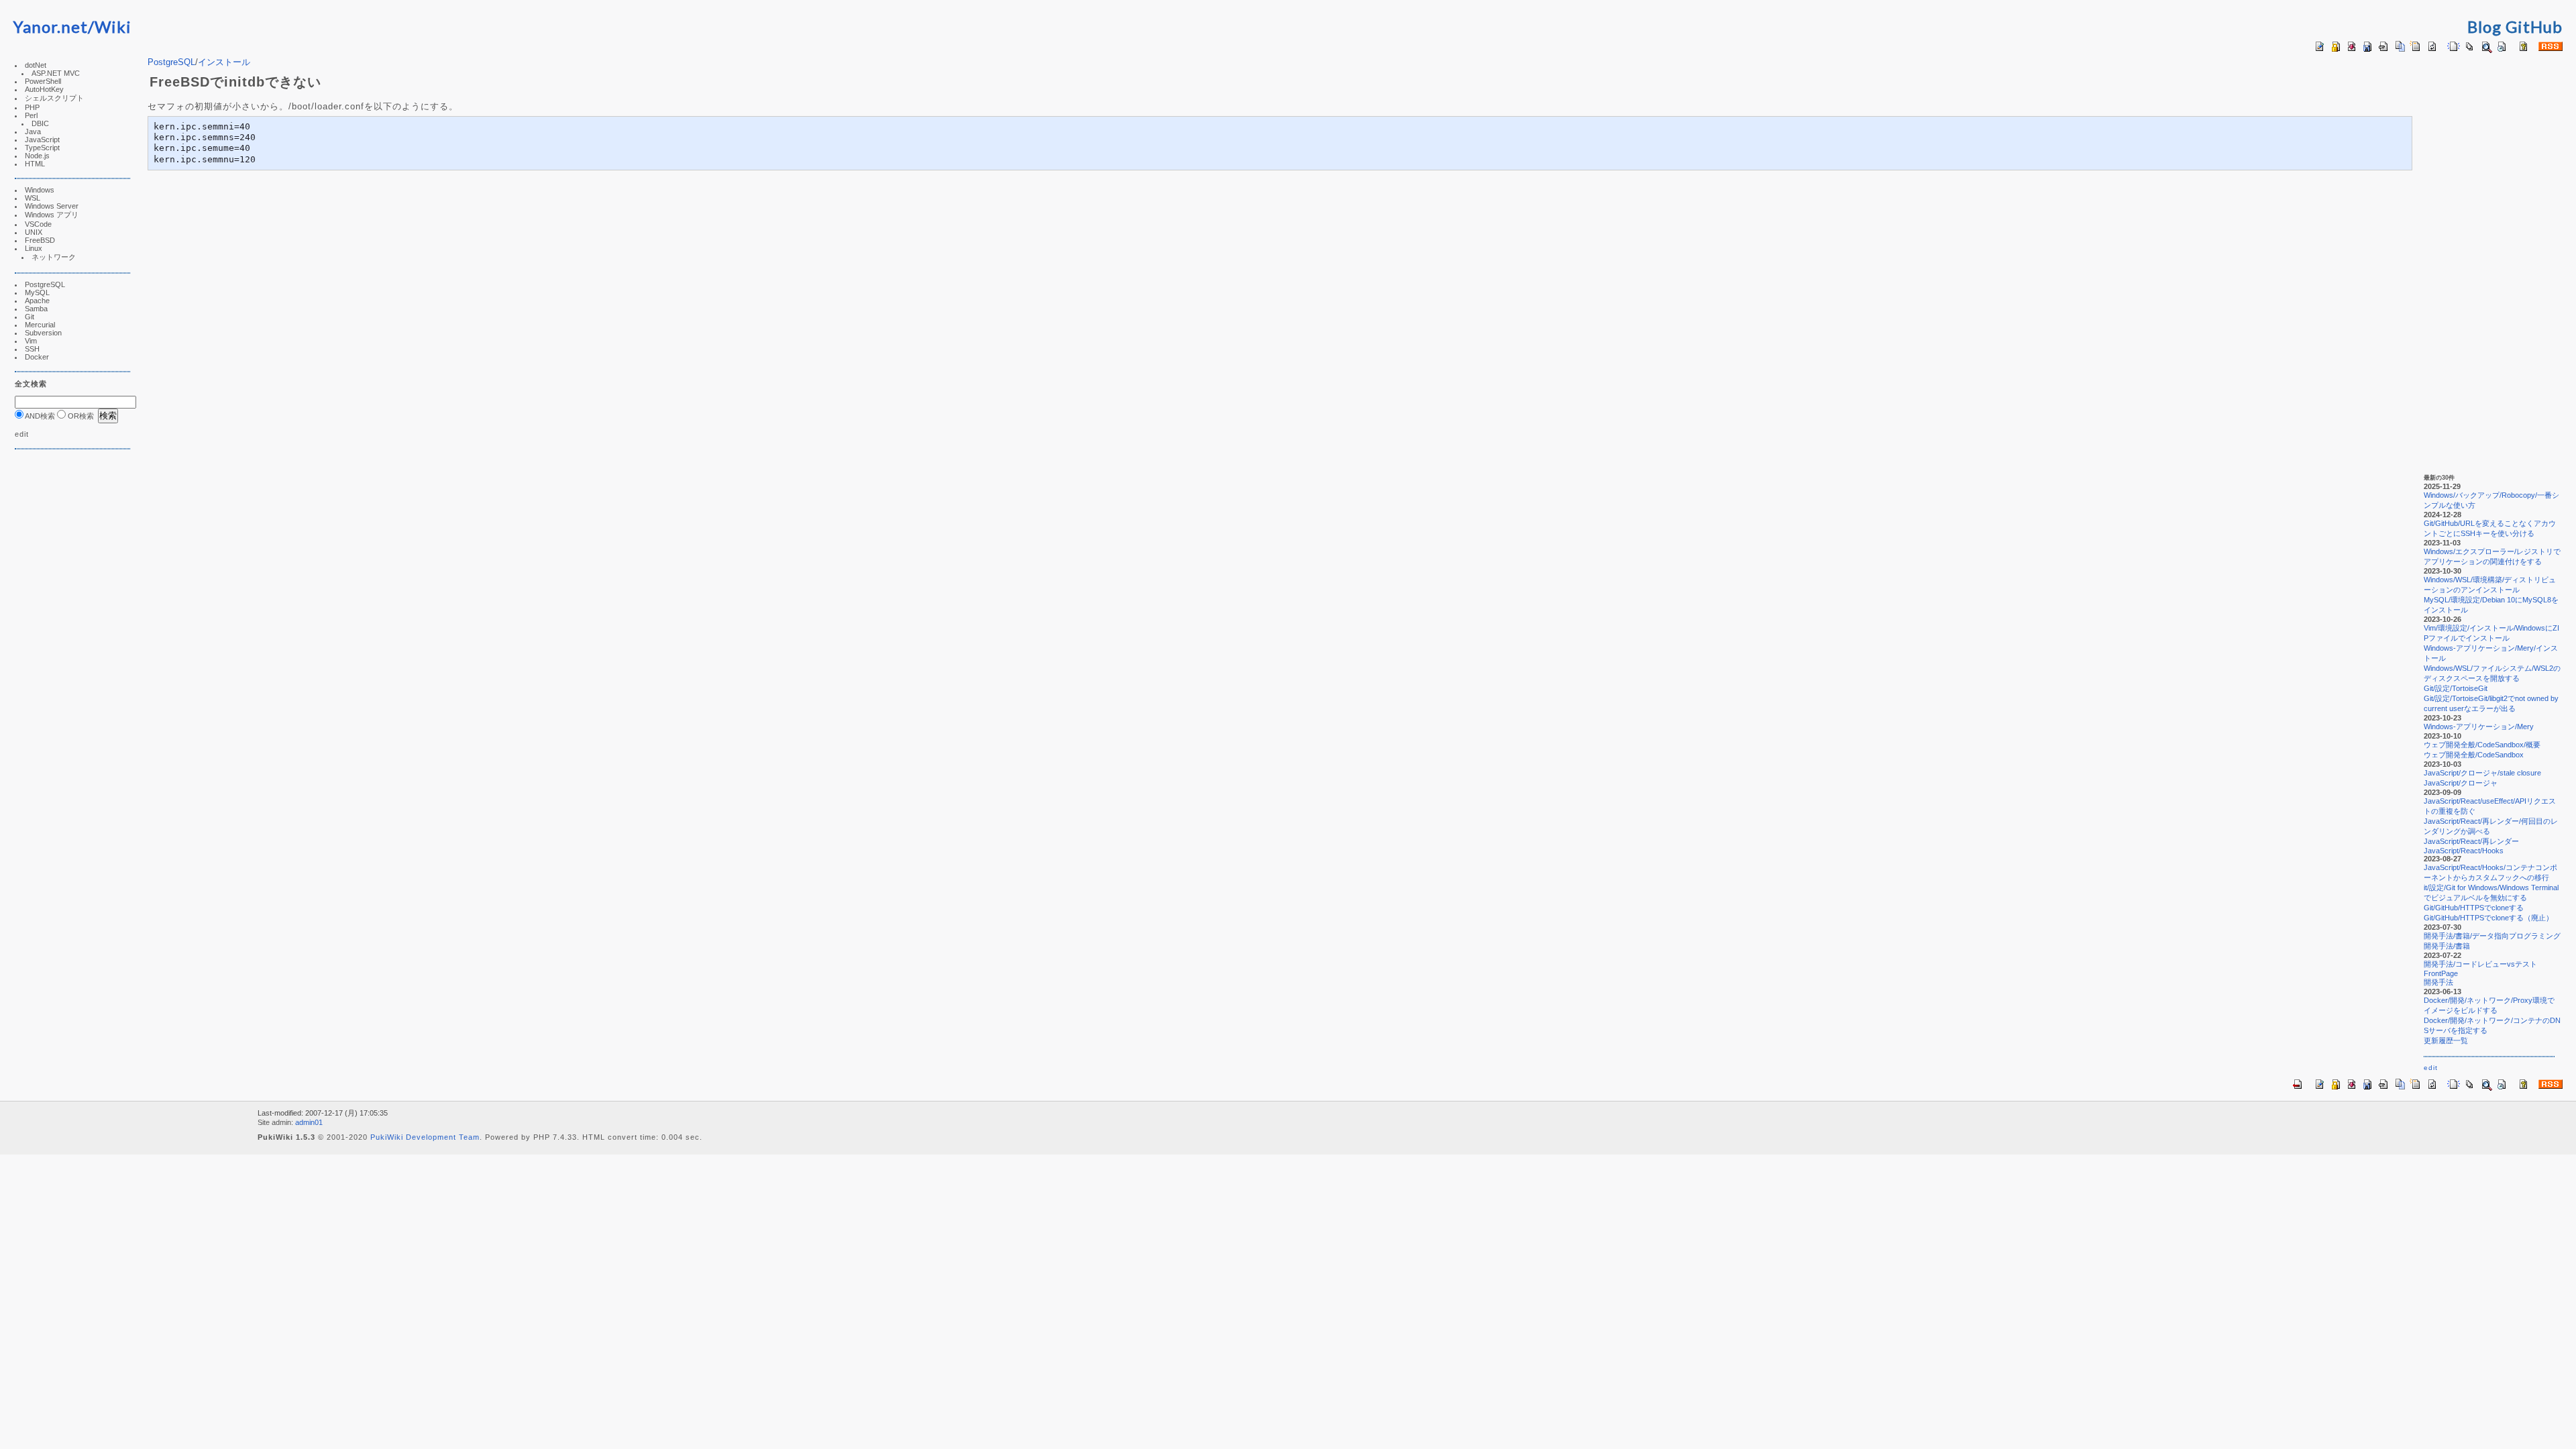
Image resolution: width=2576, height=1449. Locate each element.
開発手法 (2438, 982)
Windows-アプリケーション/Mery (2479, 727)
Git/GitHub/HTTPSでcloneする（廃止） (2488, 918)
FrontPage (2441, 973)
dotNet (36, 65)
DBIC (40, 123)
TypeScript (42, 148)
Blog (2484, 26)
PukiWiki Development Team (425, 1137)
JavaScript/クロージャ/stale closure (2482, 773)
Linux (34, 248)
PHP (32, 107)
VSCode (38, 224)
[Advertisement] (55, 665)
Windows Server (52, 206)
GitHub (2534, 26)
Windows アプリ (52, 215)
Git (30, 317)
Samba (36, 309)
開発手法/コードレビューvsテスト (2480, 964)
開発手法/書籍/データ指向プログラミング (2492, 936)
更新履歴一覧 (2446, 1040)
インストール (224, 62)
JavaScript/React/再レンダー (2471, 841)
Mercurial (40, 325)
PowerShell (43, 81)
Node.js (37, 156)
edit (22, 434)
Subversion (43, 333)
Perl (31, 115)
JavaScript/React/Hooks (2464, 851)
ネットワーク (54, 257)
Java (33, 131)
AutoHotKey (44, 89)
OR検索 (80, 416)
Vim (31, 341)
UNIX (34, 232)
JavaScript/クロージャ (2461, 783)
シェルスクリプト (54, 98)
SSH (32, 349)
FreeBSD (40, 240)
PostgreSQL (45, 284)
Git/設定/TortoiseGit (2456, 688)
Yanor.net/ (54, 26)
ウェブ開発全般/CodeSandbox (2474, 755)
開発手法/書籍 (2447, 946)
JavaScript (42, 140)
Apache (37, 301)
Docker (37, 357)
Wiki (113, 26)
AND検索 (39, 416)
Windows (40, 190)
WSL (33, 198)
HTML (35, 164)
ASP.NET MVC (56, 73)
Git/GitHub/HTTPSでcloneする (2474, 908)
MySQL (37, 292)
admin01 (309, 1122)
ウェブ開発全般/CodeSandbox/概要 (2482, 745)
